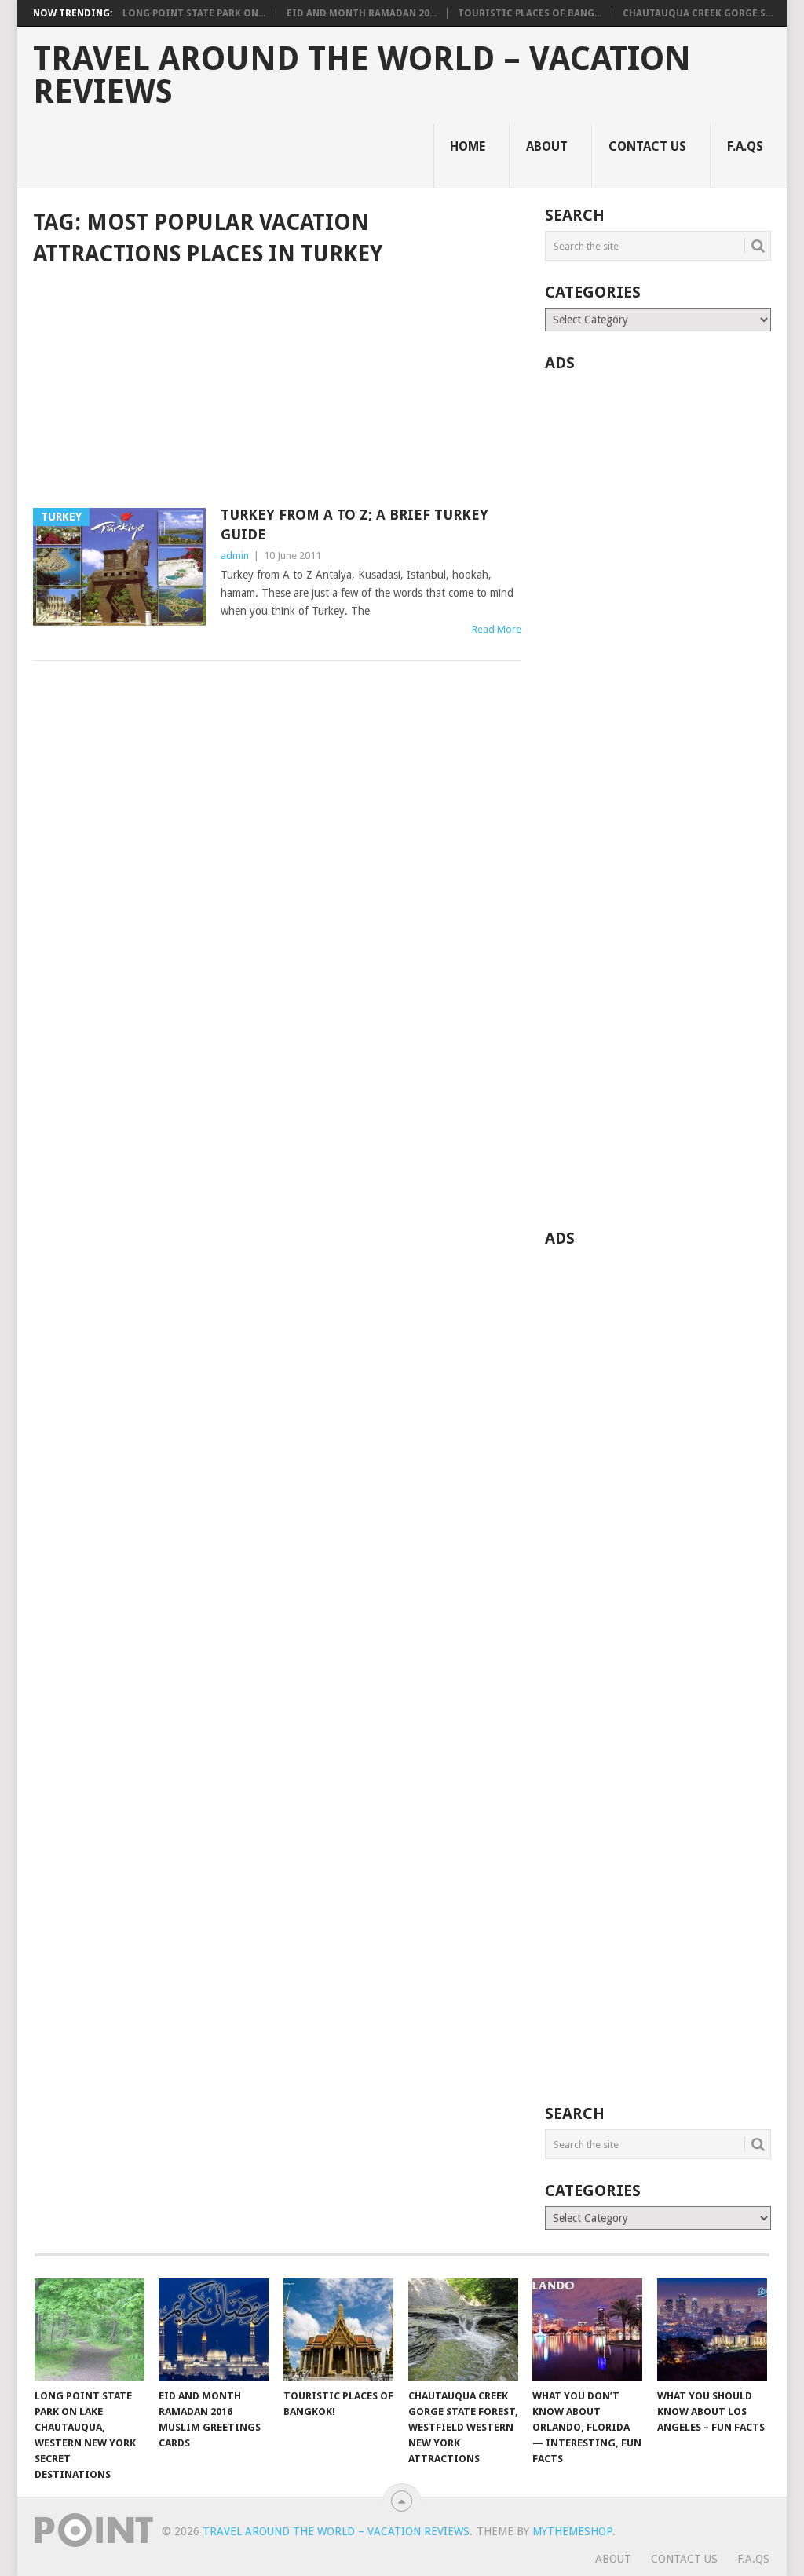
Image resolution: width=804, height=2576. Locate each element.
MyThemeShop (572, 2531)
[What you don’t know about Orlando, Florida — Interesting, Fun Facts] (587, 2329)
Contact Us (647, 146)
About (547, 146)
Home (468, 146)
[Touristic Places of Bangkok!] (338, 2329)
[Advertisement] (277, 389)
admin (235, 555)
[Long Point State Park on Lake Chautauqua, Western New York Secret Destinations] (90, 2329)
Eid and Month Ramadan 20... (362, 13)
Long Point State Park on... (194, 13)
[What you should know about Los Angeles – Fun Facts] (712, 2329)
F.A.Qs (745, 146)
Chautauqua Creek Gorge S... (698, 13)
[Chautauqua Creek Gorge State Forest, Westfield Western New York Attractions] (463, 2329)
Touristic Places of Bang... (530, 13)
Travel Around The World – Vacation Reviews (362, 75)
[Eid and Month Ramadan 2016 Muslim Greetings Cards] (214, 2329)
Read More (497, 629)
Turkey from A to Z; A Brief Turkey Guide (354, 524)
